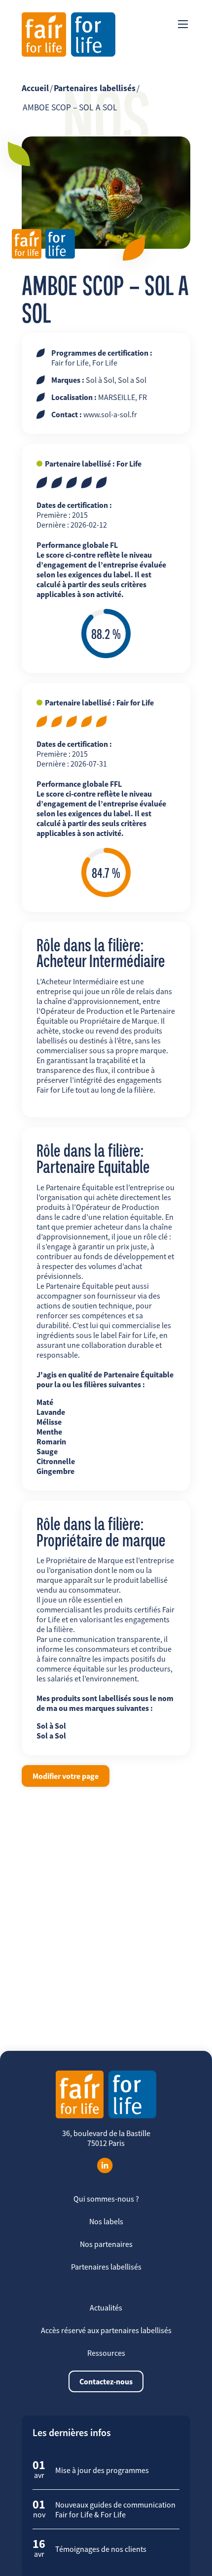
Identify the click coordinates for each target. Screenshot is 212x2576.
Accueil (35, 88)
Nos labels (106, 2221)
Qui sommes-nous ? (106, 2199)
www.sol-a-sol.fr (110, 414)
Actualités (106, 2308)
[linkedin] (105, 2166)
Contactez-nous (106, 2381)
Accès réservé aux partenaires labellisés (106, 2330)
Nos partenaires (106, 2244)
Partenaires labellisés (95, 88)
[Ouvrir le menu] (183, 24)
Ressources (106, 2353)
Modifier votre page (66, 1776)
